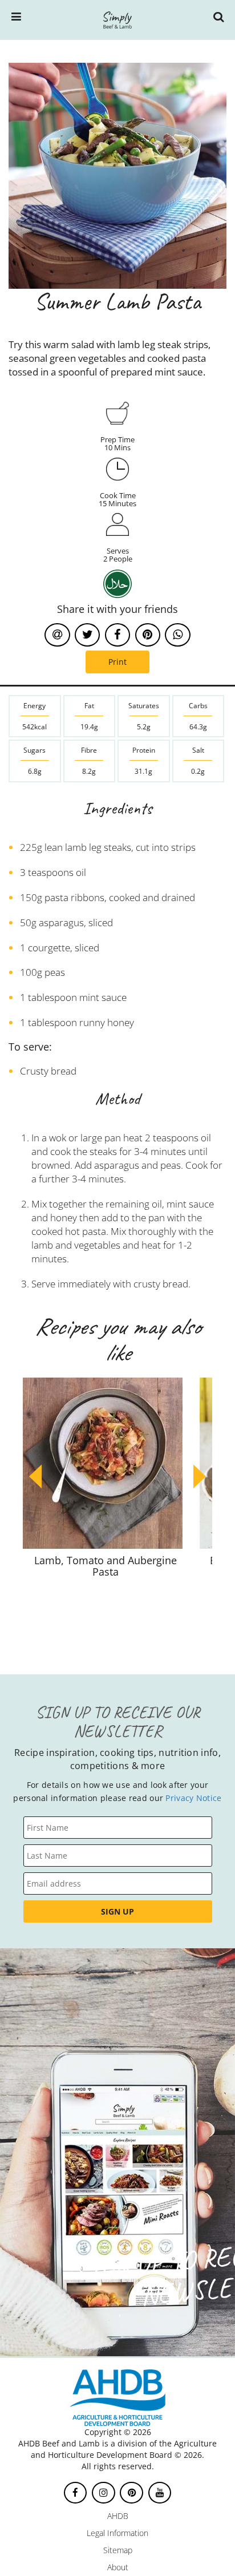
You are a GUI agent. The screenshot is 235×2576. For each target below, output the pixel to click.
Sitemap (118, 2550)
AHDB (118, 2516)
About (118, 2567)
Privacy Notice (193, 1798)
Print (117, 662)
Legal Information (117, 2533)
